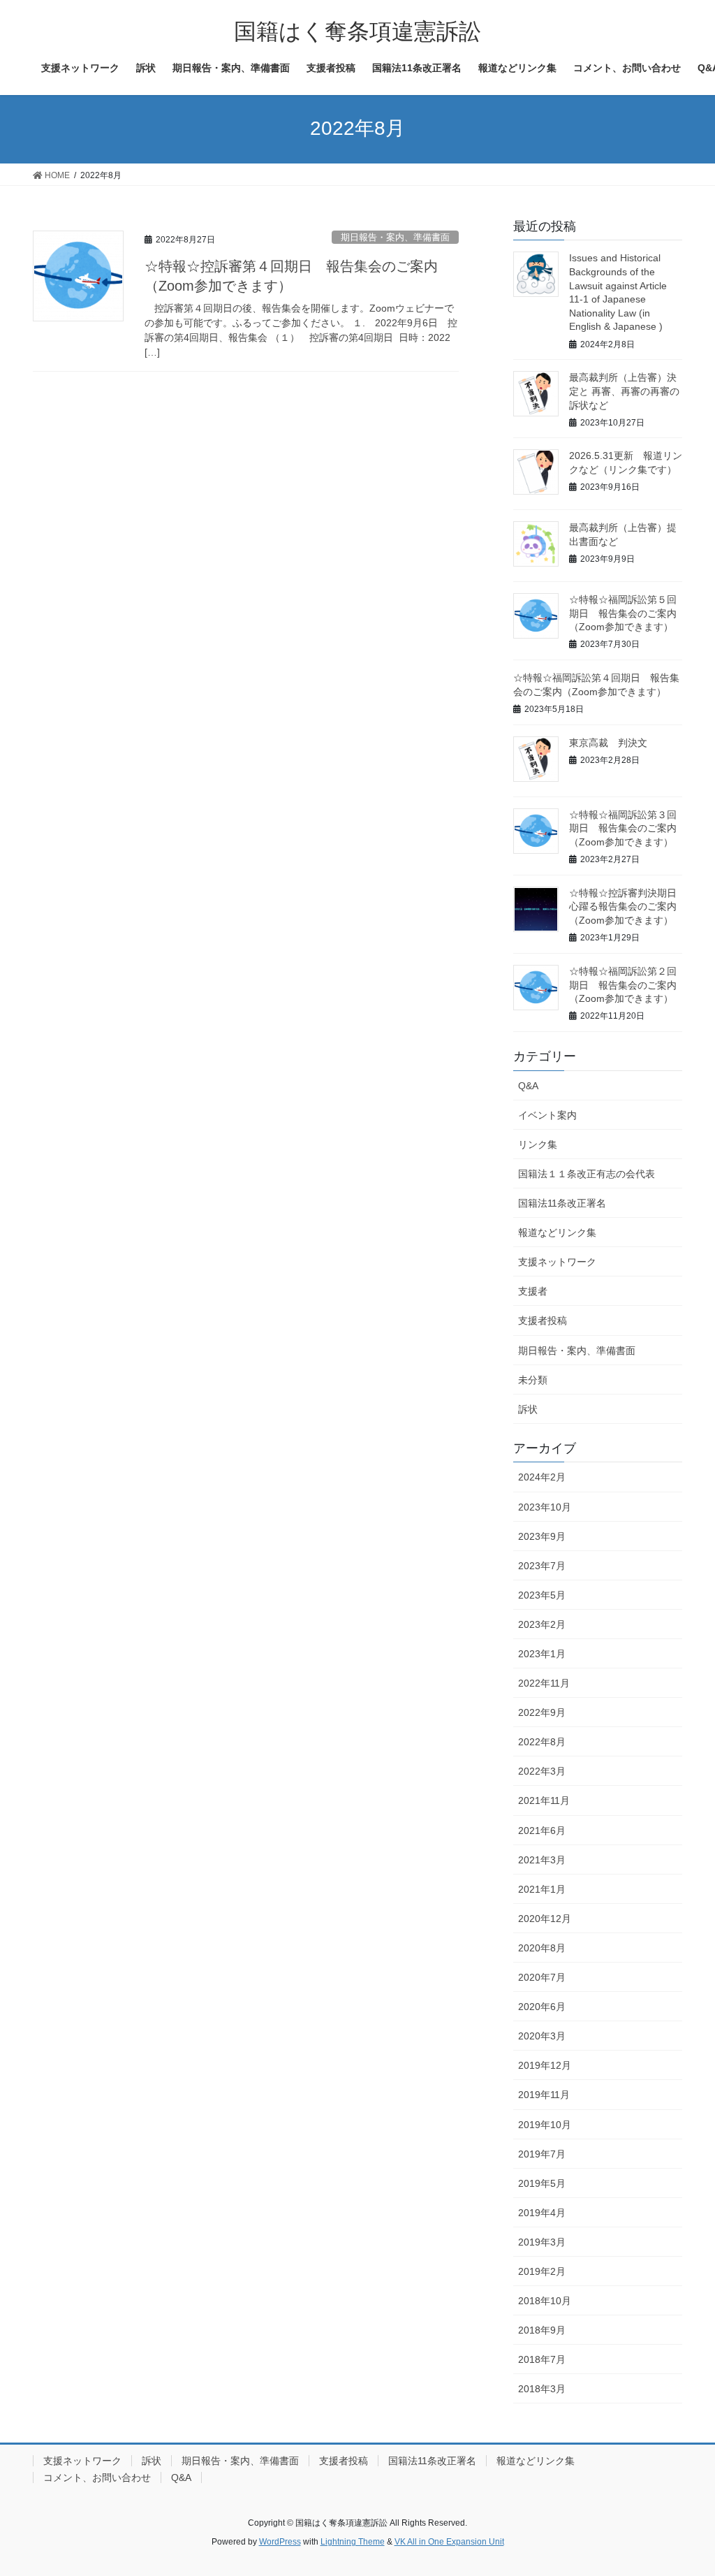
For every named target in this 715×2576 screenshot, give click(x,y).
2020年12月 (545, 1919)
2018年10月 (545, 2301)
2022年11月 (544, 1683)
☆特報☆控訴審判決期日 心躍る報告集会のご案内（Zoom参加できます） (628, 907)
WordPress (280, 2542)
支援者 (533, 1291)
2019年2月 (542, 2271)
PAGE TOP (685, 2486)
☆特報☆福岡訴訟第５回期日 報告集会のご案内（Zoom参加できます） (623, 613)
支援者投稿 (543, 1320)
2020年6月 (542, 2007)
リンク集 (538, 1144)
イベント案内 (547, 1115)
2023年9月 (542, 1536)
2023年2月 (542, 1624)
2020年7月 (542, 1977)
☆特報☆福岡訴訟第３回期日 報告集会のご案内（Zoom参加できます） (623, 828)
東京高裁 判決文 (608, 743)
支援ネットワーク (557, 1262)
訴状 (528, 1409)
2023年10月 (545, 1507)
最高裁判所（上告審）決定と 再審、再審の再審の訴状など (624, 391)
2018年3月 (542, 2389)
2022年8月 (542, 1742)
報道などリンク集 (557, 1232)
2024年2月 (542, 1477)
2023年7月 (542, 1566)
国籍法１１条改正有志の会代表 (587, 1174)
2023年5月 (542, 1595)
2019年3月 (542, 2242)
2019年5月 (542, 2183)
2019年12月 (545, 2065)
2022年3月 (542, 1771)
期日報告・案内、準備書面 (395, 237)
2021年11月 (544, 1800)
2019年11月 (544, 2095)
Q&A (528, 1086)
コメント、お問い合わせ (97, 2477)
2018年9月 (542, 2330)
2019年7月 (542, 2154)
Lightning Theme (353, 2542)
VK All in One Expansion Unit (449, 2542)
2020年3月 (542, 2036)
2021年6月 (542, 1831)
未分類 (533, 1380)
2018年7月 (542, 2359)
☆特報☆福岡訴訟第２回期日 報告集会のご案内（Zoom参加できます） (623, 985)
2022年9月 (542, 1712)
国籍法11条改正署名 (562, 1203)
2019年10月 (545, 2125)
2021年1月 (542, 1889)
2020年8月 (542, 1948)
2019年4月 (542, 2213)
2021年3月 (542, 1860)
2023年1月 (542, 1654)
